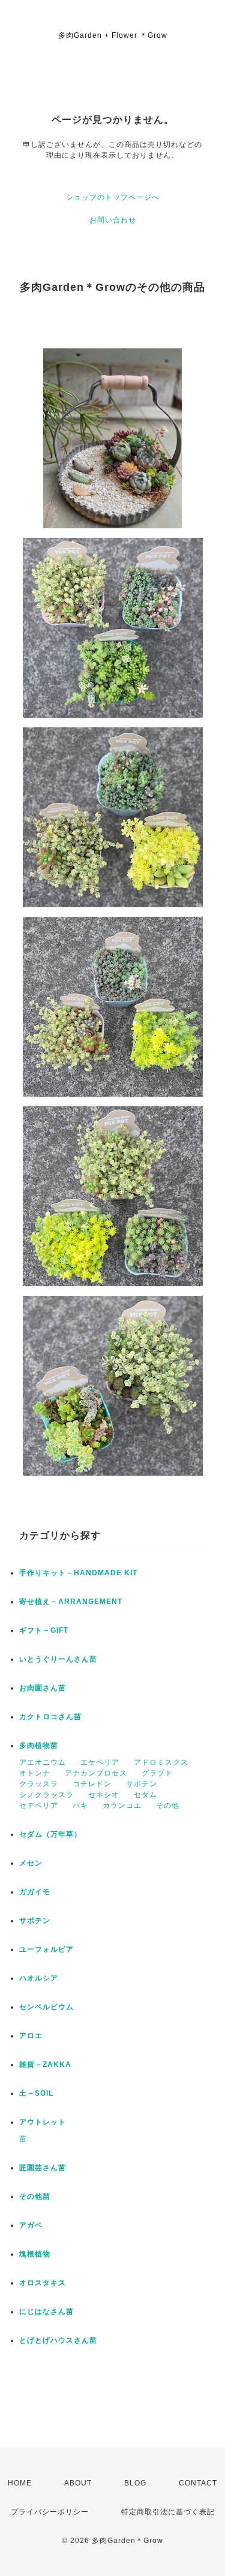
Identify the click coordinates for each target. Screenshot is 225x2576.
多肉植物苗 (39, 1746)
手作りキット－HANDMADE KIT (78, 1573)
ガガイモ (35, 1892)
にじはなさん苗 (46, 2312)
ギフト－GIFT (44, 1630)
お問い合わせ (113, 220)
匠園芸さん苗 (43, 2168)
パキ (80, 1805)
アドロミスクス (161, 1762)
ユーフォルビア (46, 1949)
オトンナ (35, 1773)
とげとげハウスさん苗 (58, 2340)
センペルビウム (46, 2007)
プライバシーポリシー (50, 2512)
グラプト (157, 1773)
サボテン (142, 1784)
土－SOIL (36, 2093)
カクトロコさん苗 (50, 1717)
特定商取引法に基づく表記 (168, 2512)
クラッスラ (39, 1784)
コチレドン (92, 1784)
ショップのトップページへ (113, 197)
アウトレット (43, 2122)
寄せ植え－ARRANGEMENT (71, 1602)
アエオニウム (43, 1762)
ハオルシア (39, 1978)
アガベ (31, 2225)
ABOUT (78, 2483)
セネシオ (104, 1795)
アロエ (31, 2036)
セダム (145, 1795)
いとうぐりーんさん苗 (58, 1659)
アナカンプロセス (96, 1773)
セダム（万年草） (50, 1834)
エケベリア (100, 1762)
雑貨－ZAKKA (45, 2065)
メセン (31, 1863)
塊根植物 (35, 2254)
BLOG (135, 2483)
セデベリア (39, 1805)
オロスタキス (43, 2283)
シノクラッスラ (46, 1795)
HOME (20, 2483)
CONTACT (198, 2483)
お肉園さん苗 (43, 1688)
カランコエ (122, 1805)
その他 (168, 1805)
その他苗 (35, 2196)
